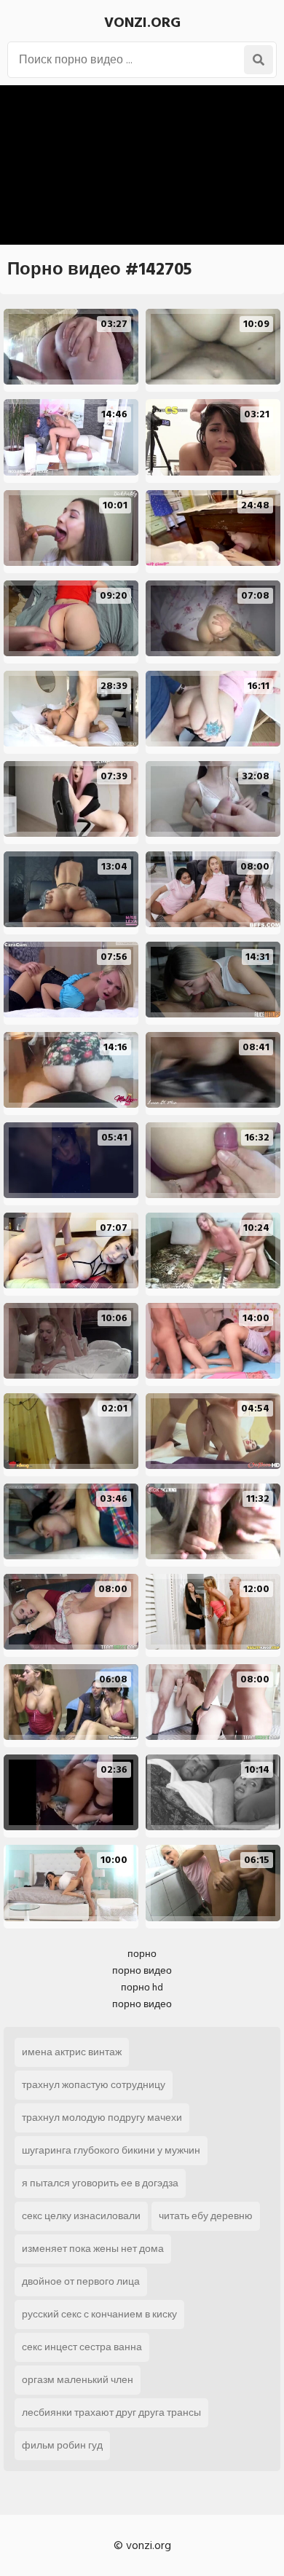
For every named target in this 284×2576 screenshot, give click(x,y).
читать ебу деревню (206, 2216)
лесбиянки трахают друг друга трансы (111, 2412)
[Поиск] (259, 60)
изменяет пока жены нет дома (93, 2249)
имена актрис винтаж (72, 2052)
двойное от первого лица (81, 2281)
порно (142, 1954)
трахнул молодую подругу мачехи (102, 2118)
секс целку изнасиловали (81, 2216)
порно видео (142, 1970)
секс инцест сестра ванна (82, 2347)
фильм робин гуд (62, 2445)
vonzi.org (142, 23)
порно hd (142, 1987)
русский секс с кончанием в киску (99, 2314)
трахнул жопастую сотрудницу (94, 2085)
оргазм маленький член (78, 2380)
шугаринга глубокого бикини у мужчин (111, 2150)
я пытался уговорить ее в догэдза (100, 2183)
